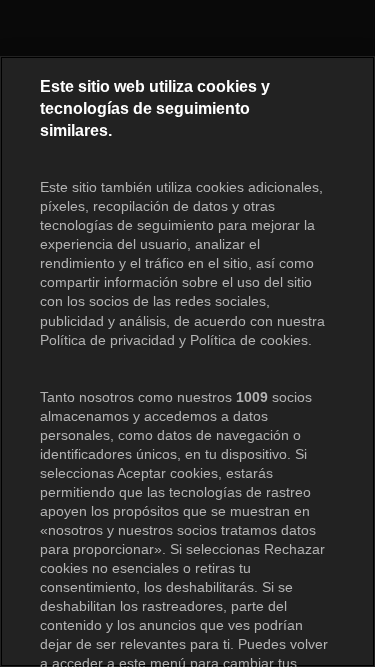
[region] (187, 361)
